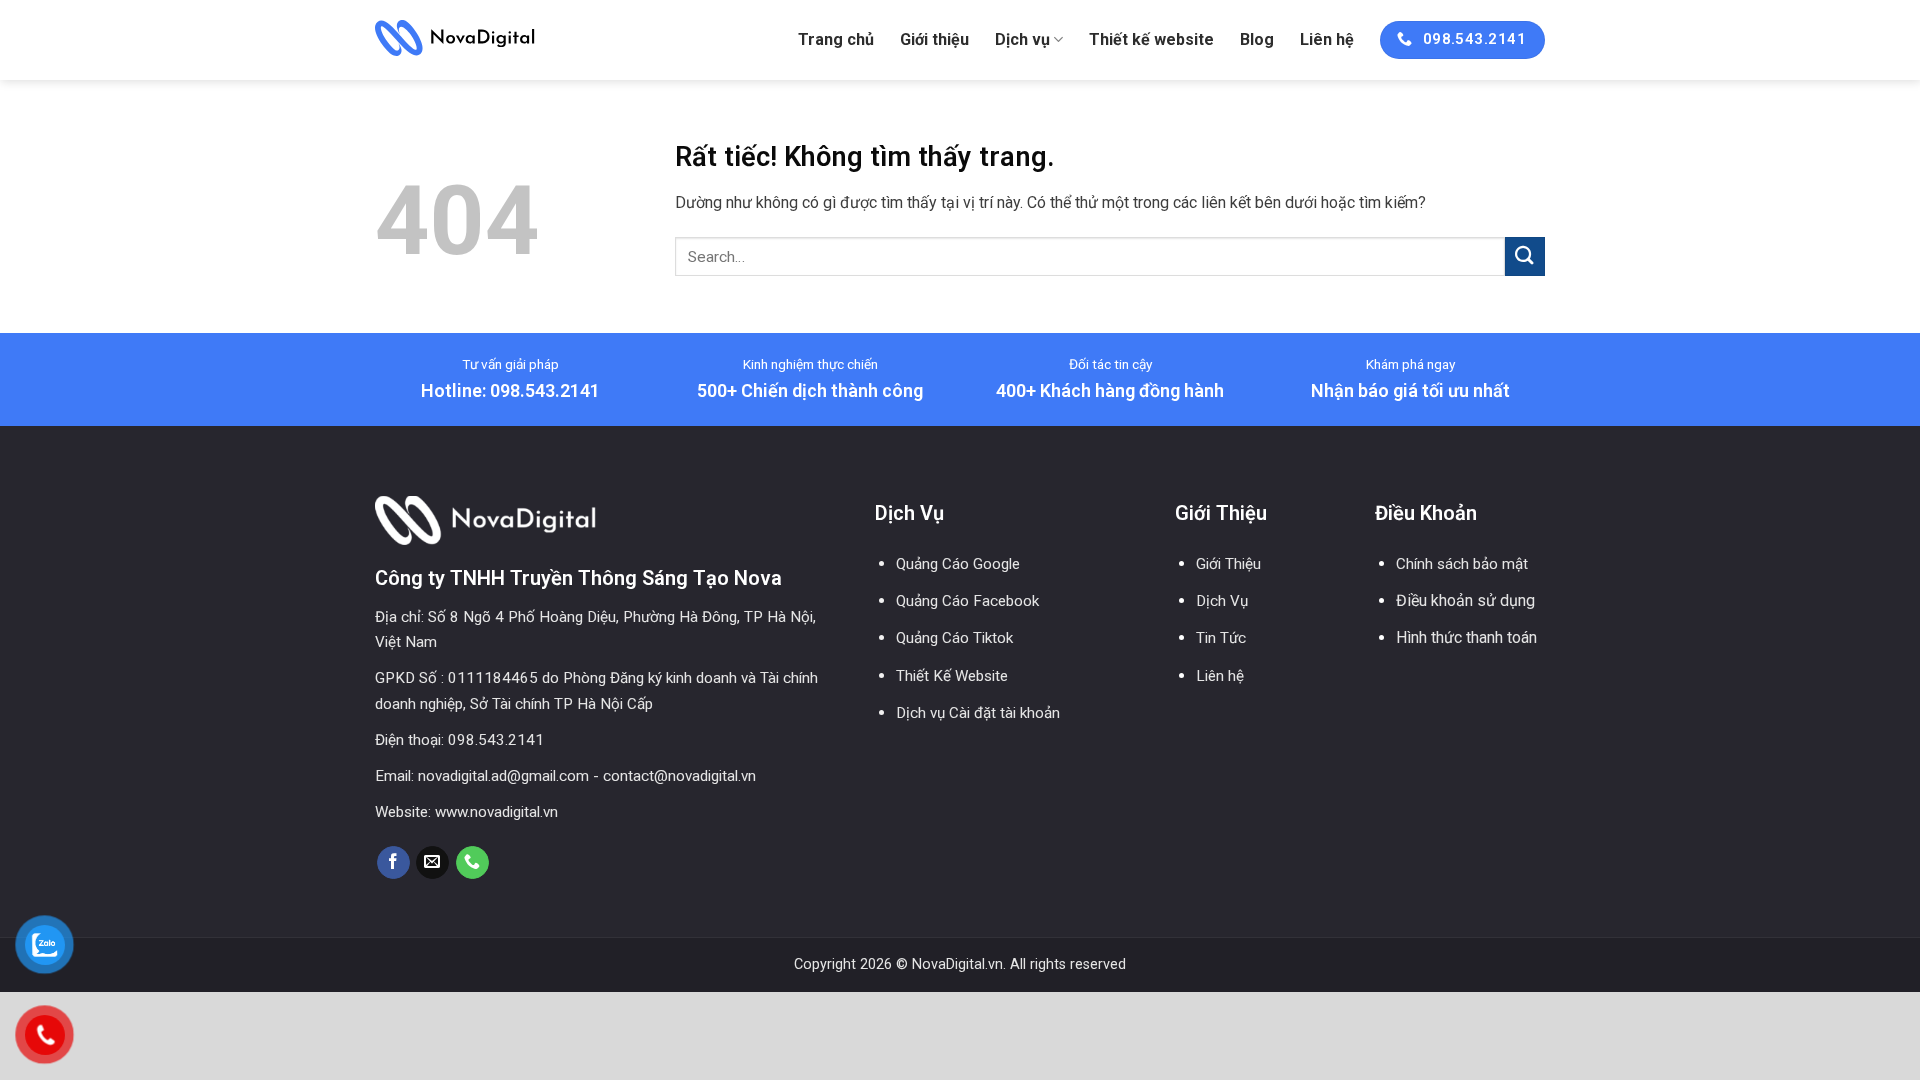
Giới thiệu (934, 39)
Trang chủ (836, 39)
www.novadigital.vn (496, 812)
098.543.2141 (496, 740)
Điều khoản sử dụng (1465, 600)
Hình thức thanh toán (1466, 637)
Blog (1257, 39)
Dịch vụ (1022, 39)
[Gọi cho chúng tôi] (472, 863)
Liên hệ (1327, 39)
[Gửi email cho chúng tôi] (432, 863)
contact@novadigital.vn (679, 776)
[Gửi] (1525, 256)
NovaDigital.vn (957, 964)
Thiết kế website (1151, 39)
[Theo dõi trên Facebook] (393, 863)
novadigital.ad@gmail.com (503, 776)
